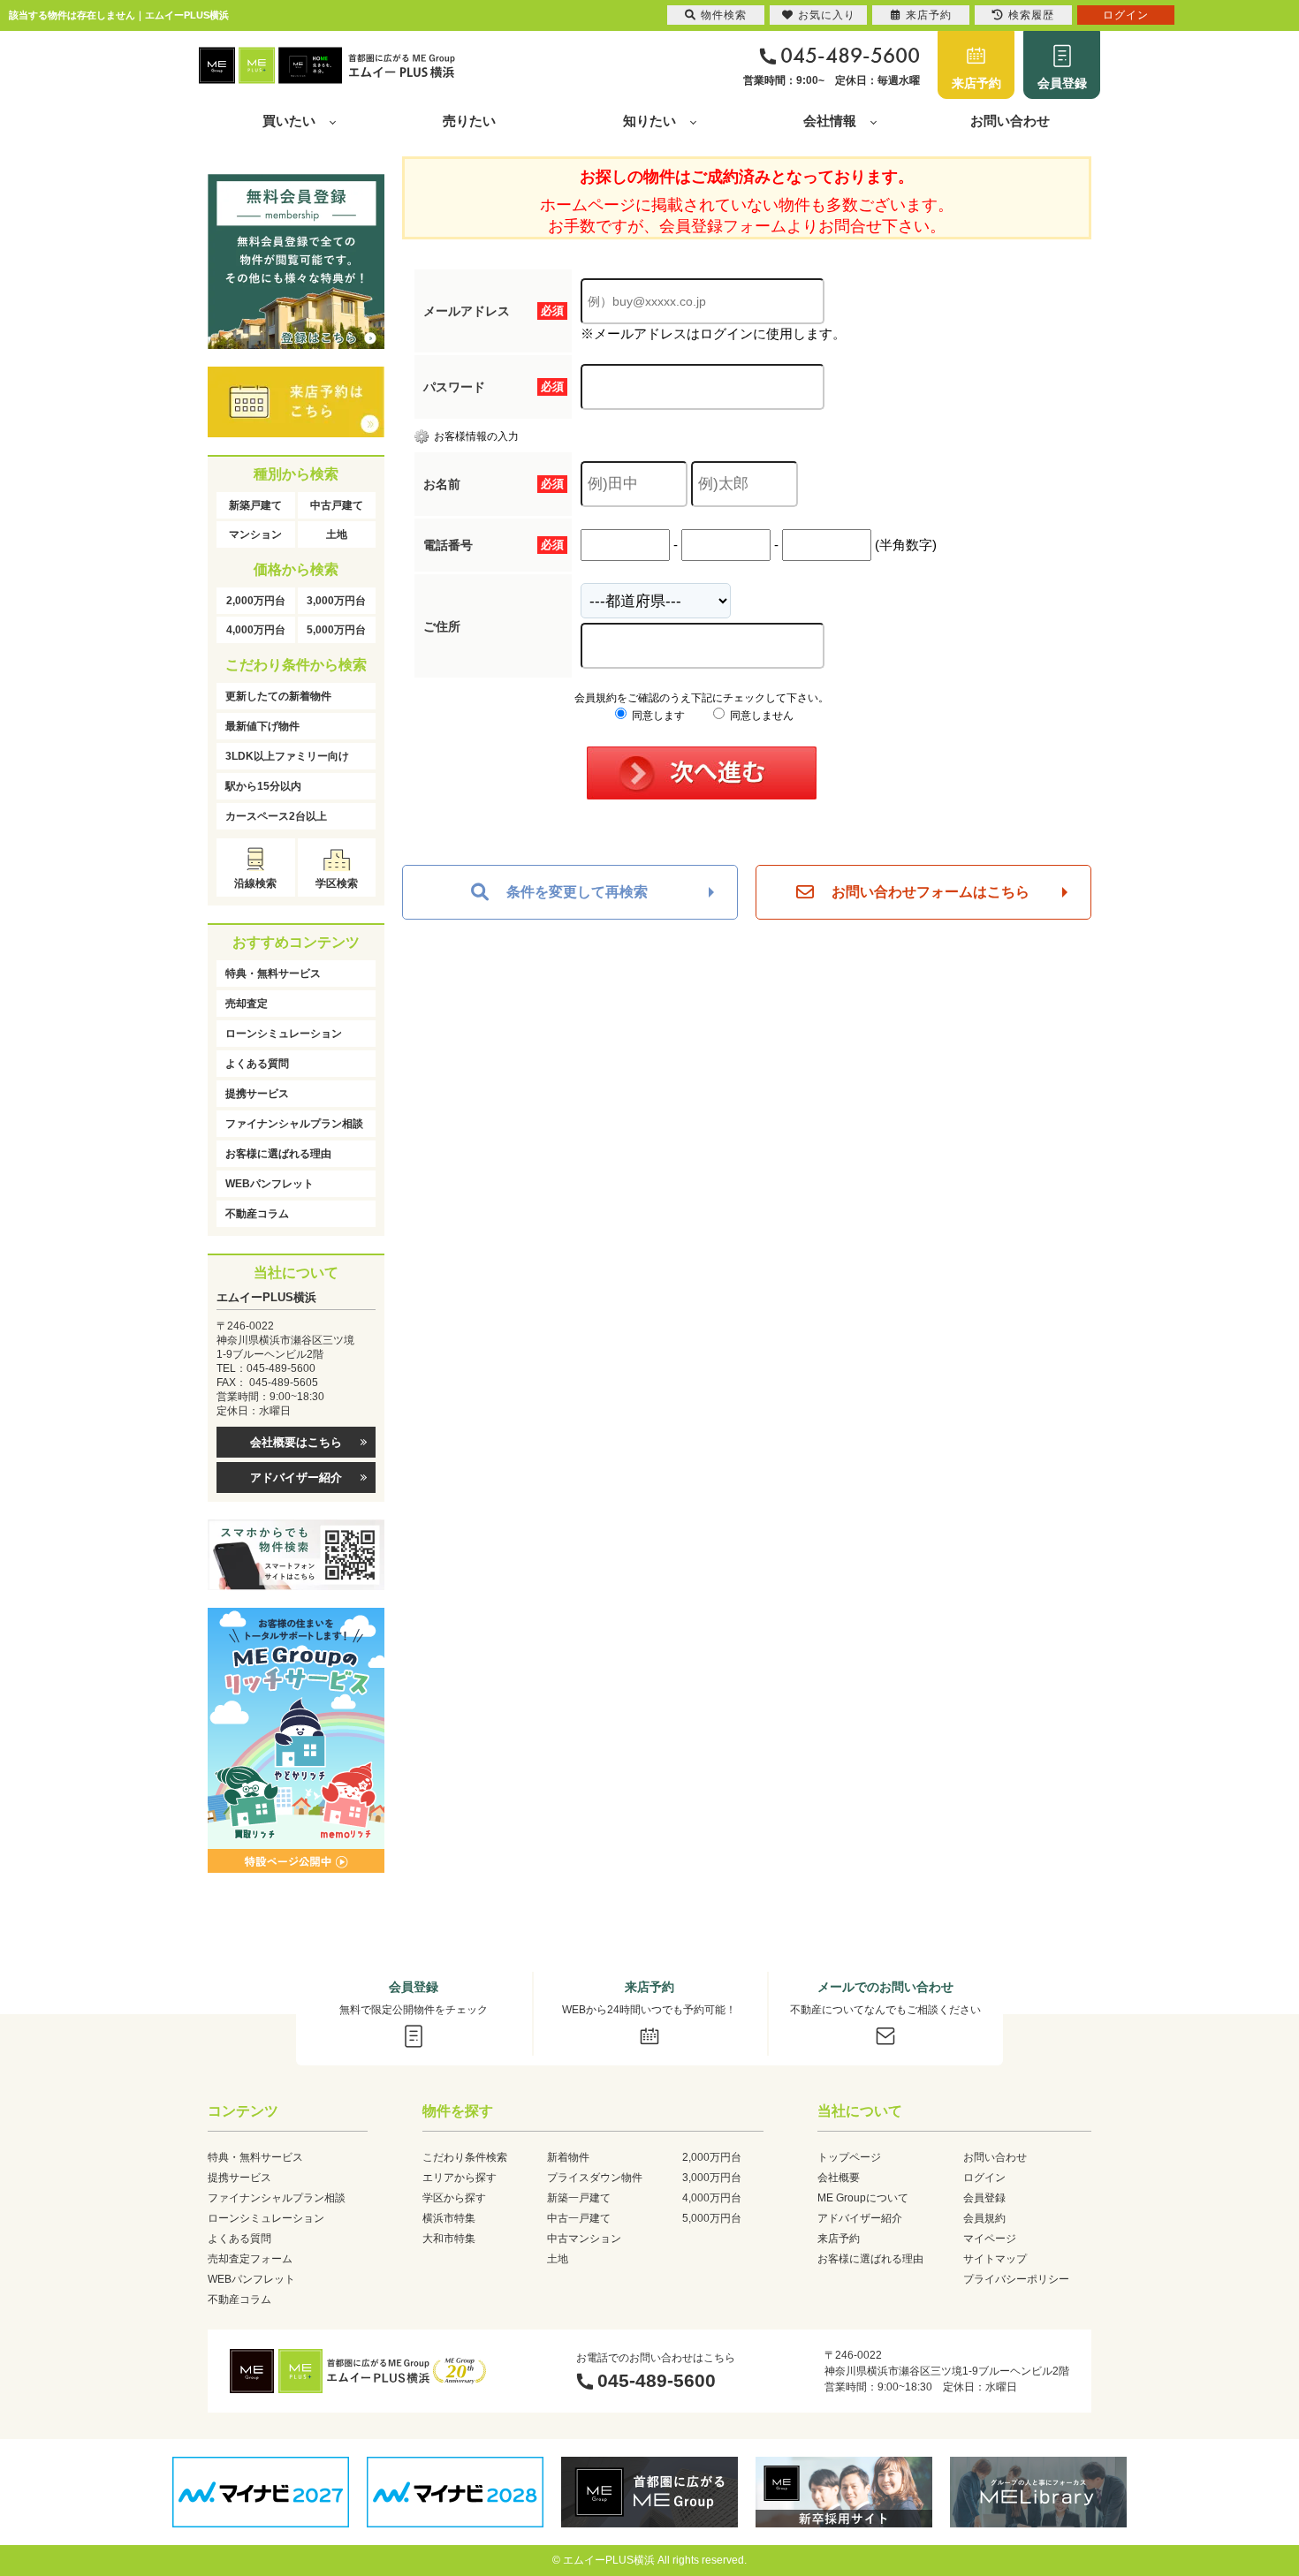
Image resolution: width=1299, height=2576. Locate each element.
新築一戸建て (579, 2198)
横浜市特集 (449, 2218)
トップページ (849, 2157)
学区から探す (454, 2198)
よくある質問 (257, 1064)
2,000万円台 (256, 601)
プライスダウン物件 (595, 2178)
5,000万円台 (336, 630)
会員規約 (984, 2218)
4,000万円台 (256, 630)
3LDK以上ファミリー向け (287, 756)
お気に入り (827, 15)
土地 (337, 534)
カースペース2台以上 (276, 816)
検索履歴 (1031, 15)
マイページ (990, 2239)
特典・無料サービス (273, 974)
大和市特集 (449, 2239)
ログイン (984, 2178)
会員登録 (1062, 83)
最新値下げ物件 (262, 726)
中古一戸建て (579, 2218)
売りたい (469, 121)
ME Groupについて (863, 2198)
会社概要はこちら (296, 1442)
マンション (255, 534)
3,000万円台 (336, 601)
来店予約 (976, 83)
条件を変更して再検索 (577, 892)
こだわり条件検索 (465, 2157)
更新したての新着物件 (278, 696)
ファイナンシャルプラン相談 (294, 1124)
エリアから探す (460, 2178)
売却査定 (247, 1004)
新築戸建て (255, 505)
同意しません (760, 716)
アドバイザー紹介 (296, 1477)
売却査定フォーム (250, 2259)
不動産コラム (257, 1214)
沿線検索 (255, 883)
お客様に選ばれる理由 (278, 1154)
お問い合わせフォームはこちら (931, 892)
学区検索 (337, 883)
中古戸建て (337, 505)
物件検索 (724, 15)
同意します (657, 716)
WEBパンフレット (270, 1184)
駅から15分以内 (263, 786)
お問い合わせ (1010, 121)
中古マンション (584, 2239)
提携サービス (257, 1094)
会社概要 (839, 2178)
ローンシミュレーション (284, 1034)
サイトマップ (995, 2259)
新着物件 (568, 2157)
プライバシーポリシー (1016, 2279)
